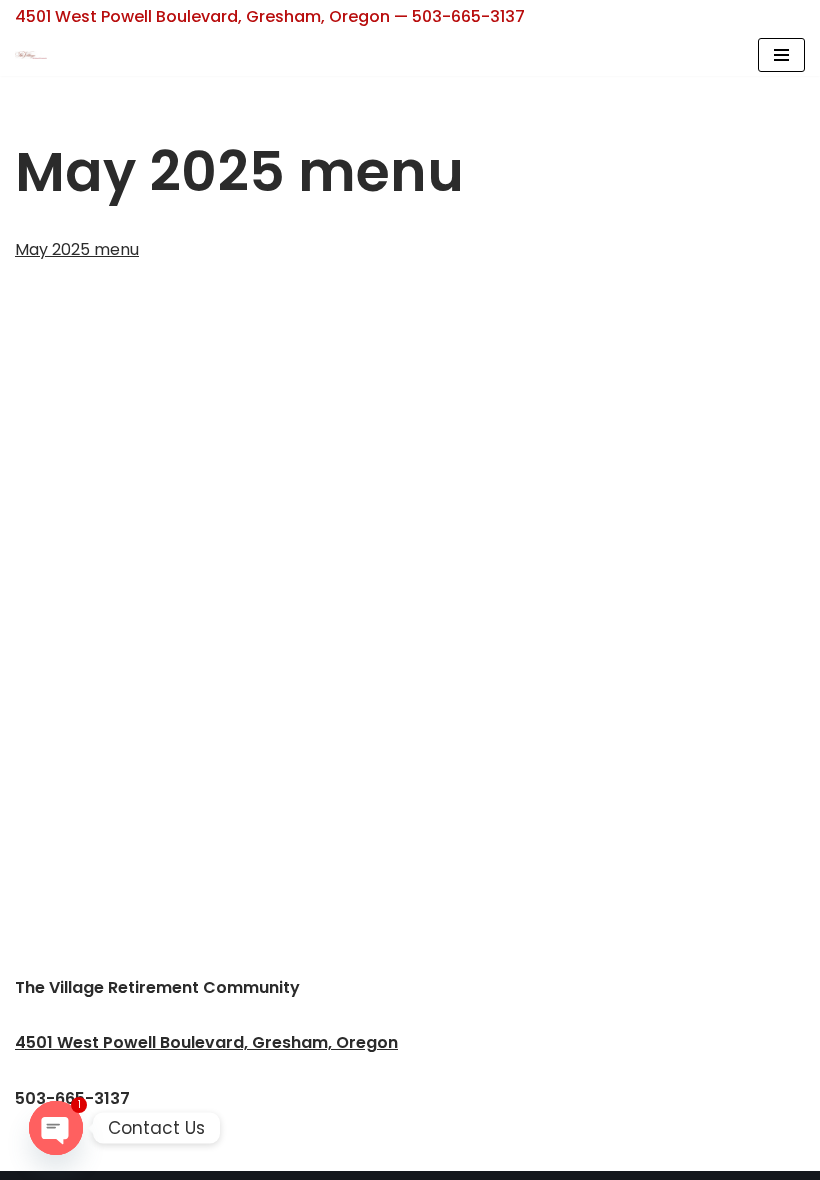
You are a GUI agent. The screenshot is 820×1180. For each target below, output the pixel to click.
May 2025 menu (77, 249)
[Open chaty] (56, 1128)
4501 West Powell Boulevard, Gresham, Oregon (206, 1042)
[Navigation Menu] (781, 55)
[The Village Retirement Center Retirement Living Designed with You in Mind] (36, 55)
